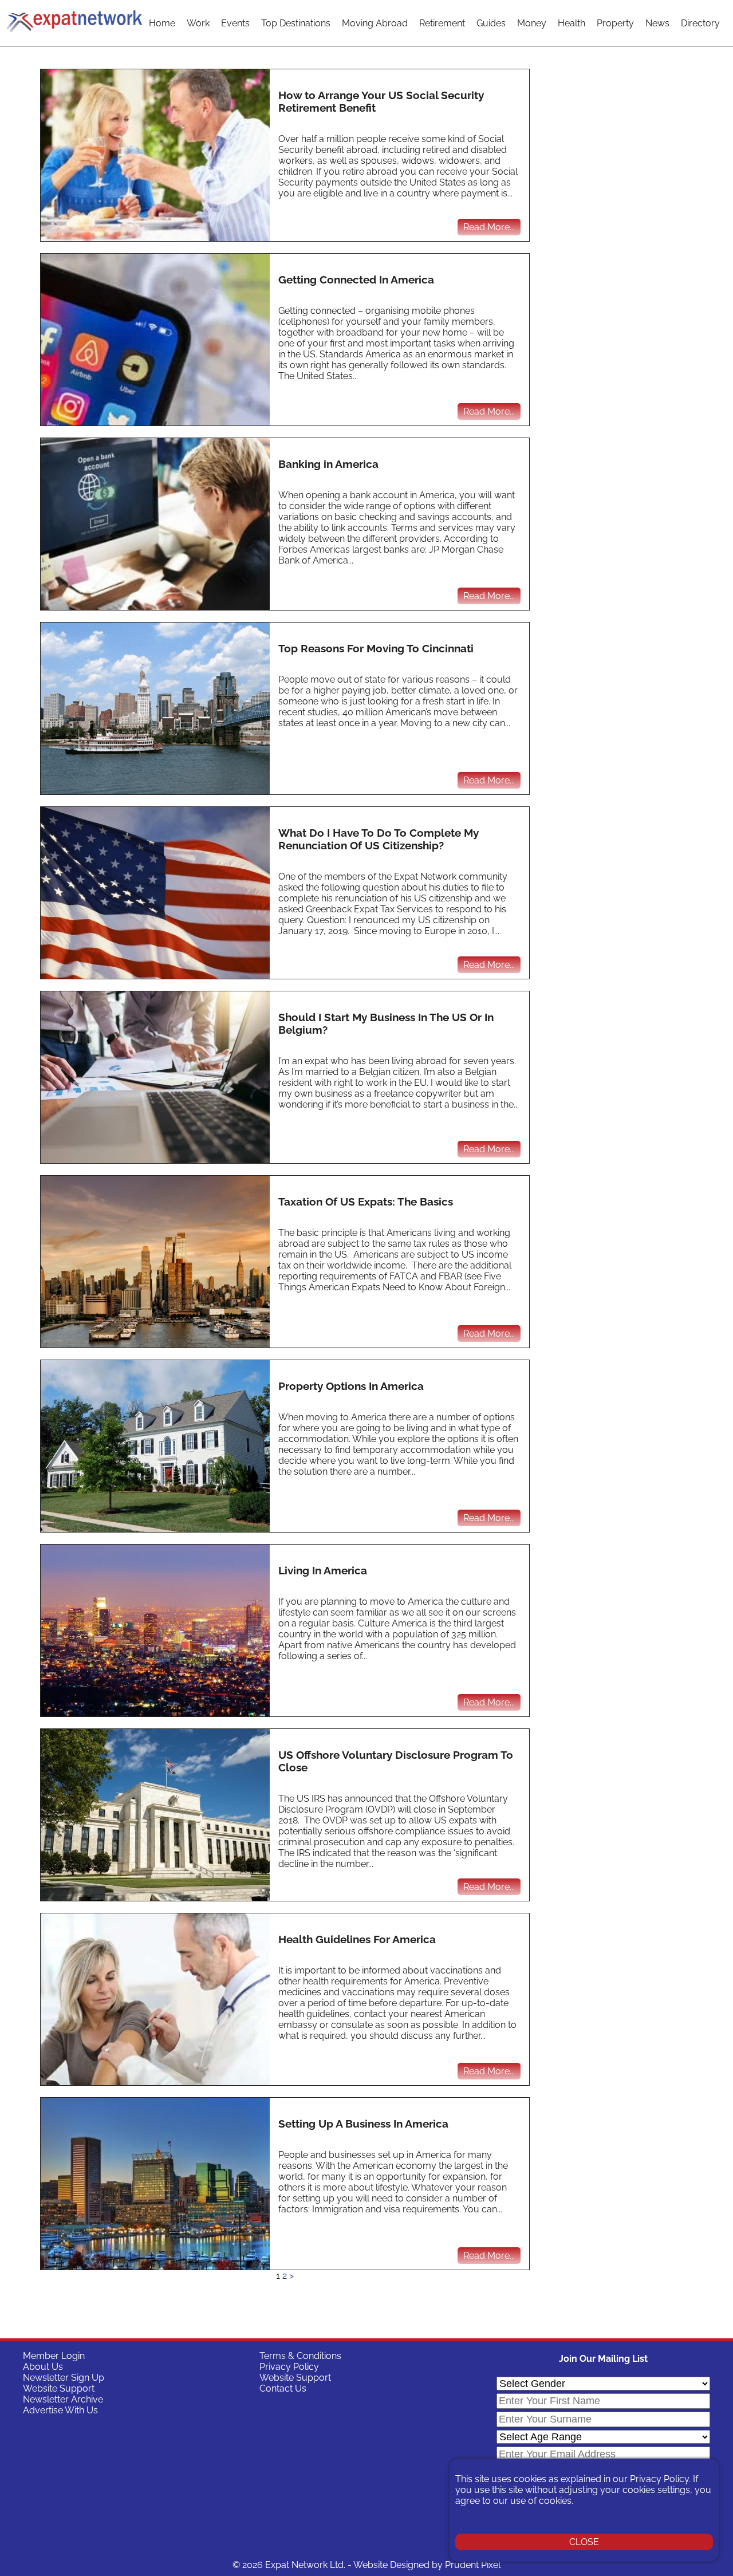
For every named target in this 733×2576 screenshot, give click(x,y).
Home (162, 23)
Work (198, 23)
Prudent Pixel (473, 2565)
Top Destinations (296, 23)
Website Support (59, 2388)
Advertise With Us (60, 2410)
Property (615, 23)
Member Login (54, 2356)
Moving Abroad (375, 23)
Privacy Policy (289, 2367)
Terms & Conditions (300, 2356)
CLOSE (584, 2542)
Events (235, 23)
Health (572, 23)
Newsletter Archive (63, 2399)
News (657, 23)
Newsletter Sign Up (64, 2378)
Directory (700, 23)
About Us (43, 2367)
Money (532, 23)
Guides (491, 23)
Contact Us (283, 2388)
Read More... (489, 227)
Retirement (442, 23)
